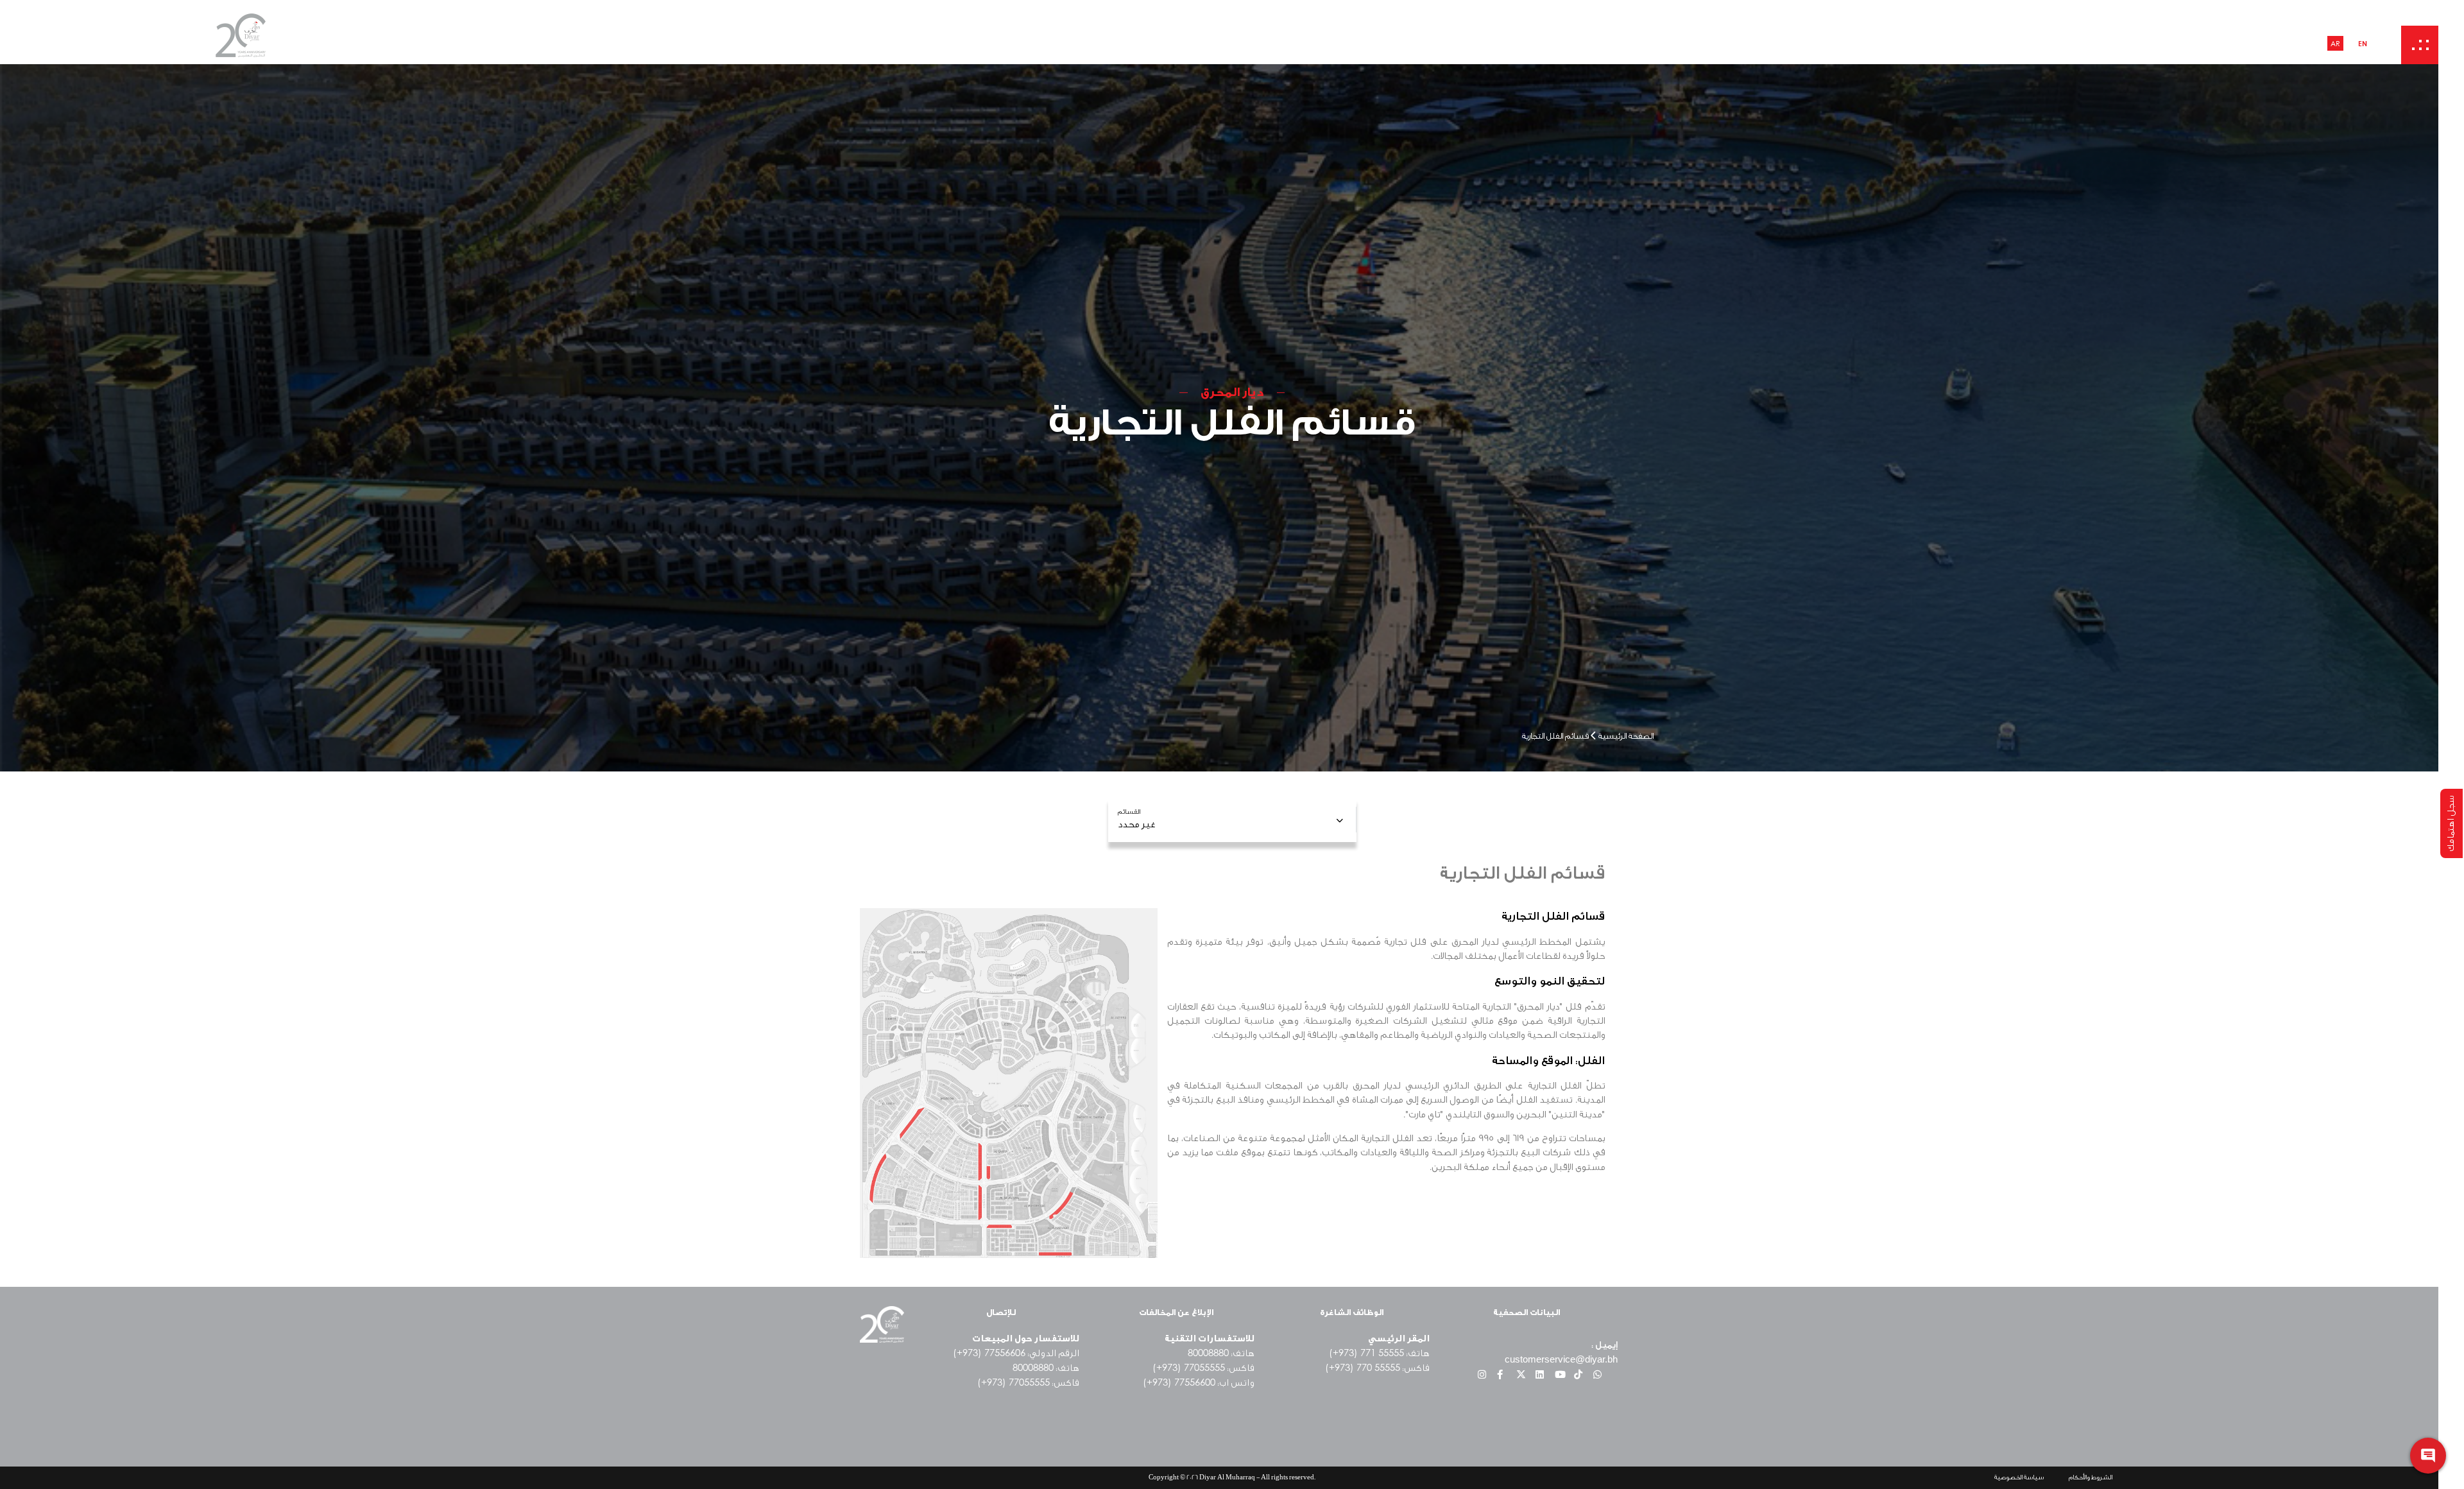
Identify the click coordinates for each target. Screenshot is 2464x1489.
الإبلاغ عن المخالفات (1176, 1312)
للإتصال (1001, 1312)
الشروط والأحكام (2091, 1477)
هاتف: (1046, 1368)
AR (2335, 43)
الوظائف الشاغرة (1352, 1312)
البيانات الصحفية (1527, 1312)
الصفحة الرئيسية (1626, 736)
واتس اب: (1199, 1383)
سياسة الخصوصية (2019, 1477)
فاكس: (1377, 1368)
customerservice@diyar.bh (1561, 1359)
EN (2363, 43)
